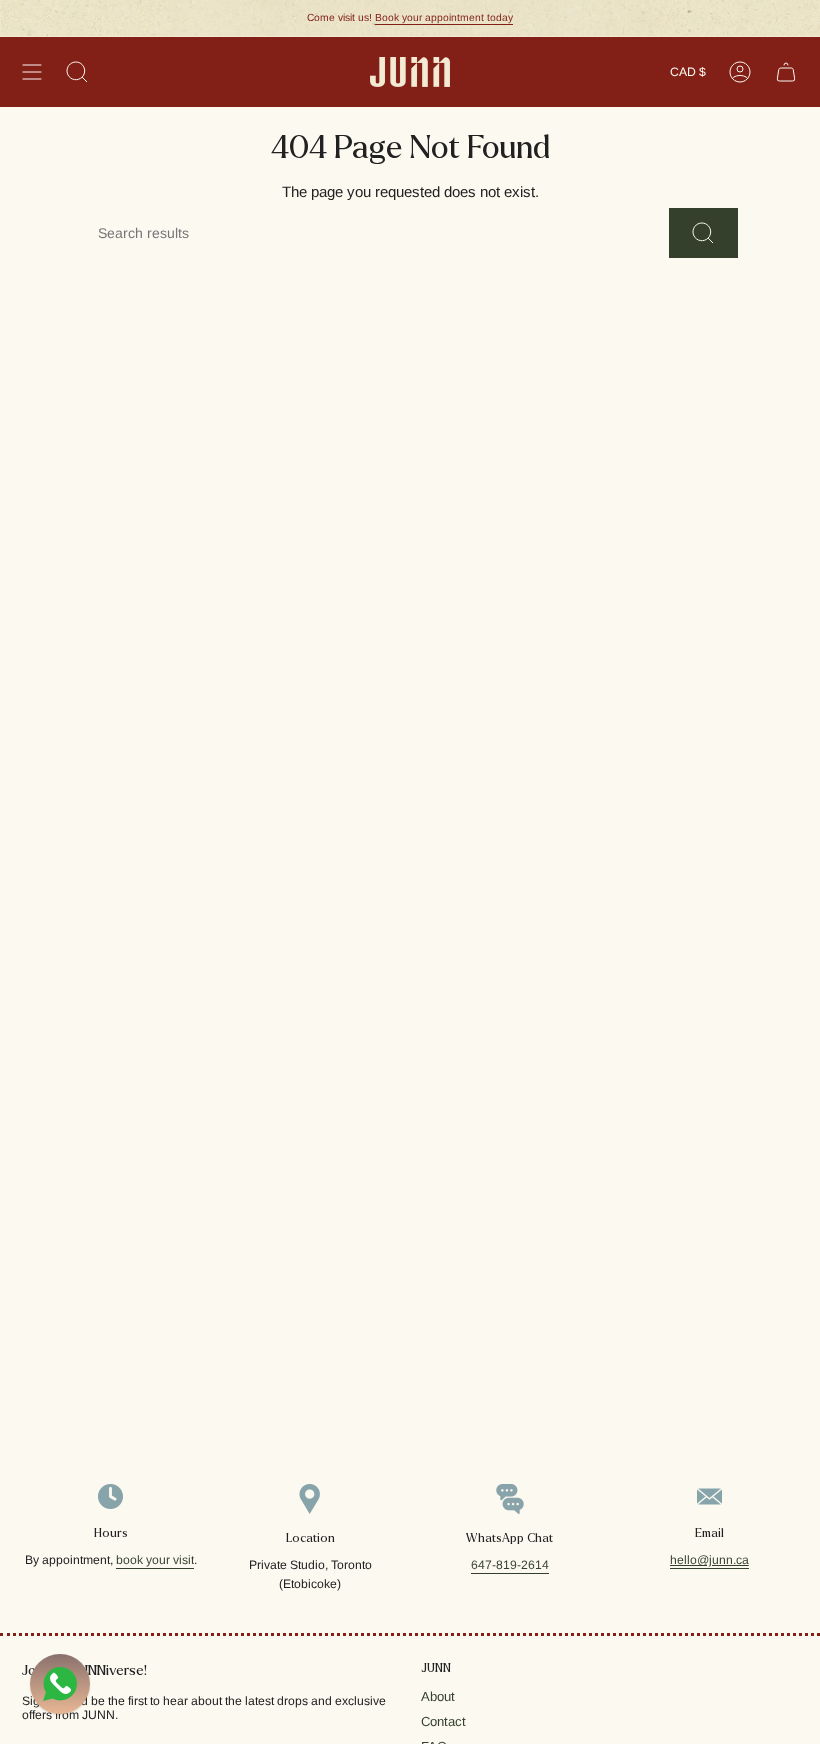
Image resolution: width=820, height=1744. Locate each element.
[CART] (786, 72)
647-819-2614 (510, 1565)
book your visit (155, 1560)
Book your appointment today (444, 17)
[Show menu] (32, 72)
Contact (443, 1721)
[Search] (703, 233)
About (438, 1696)
